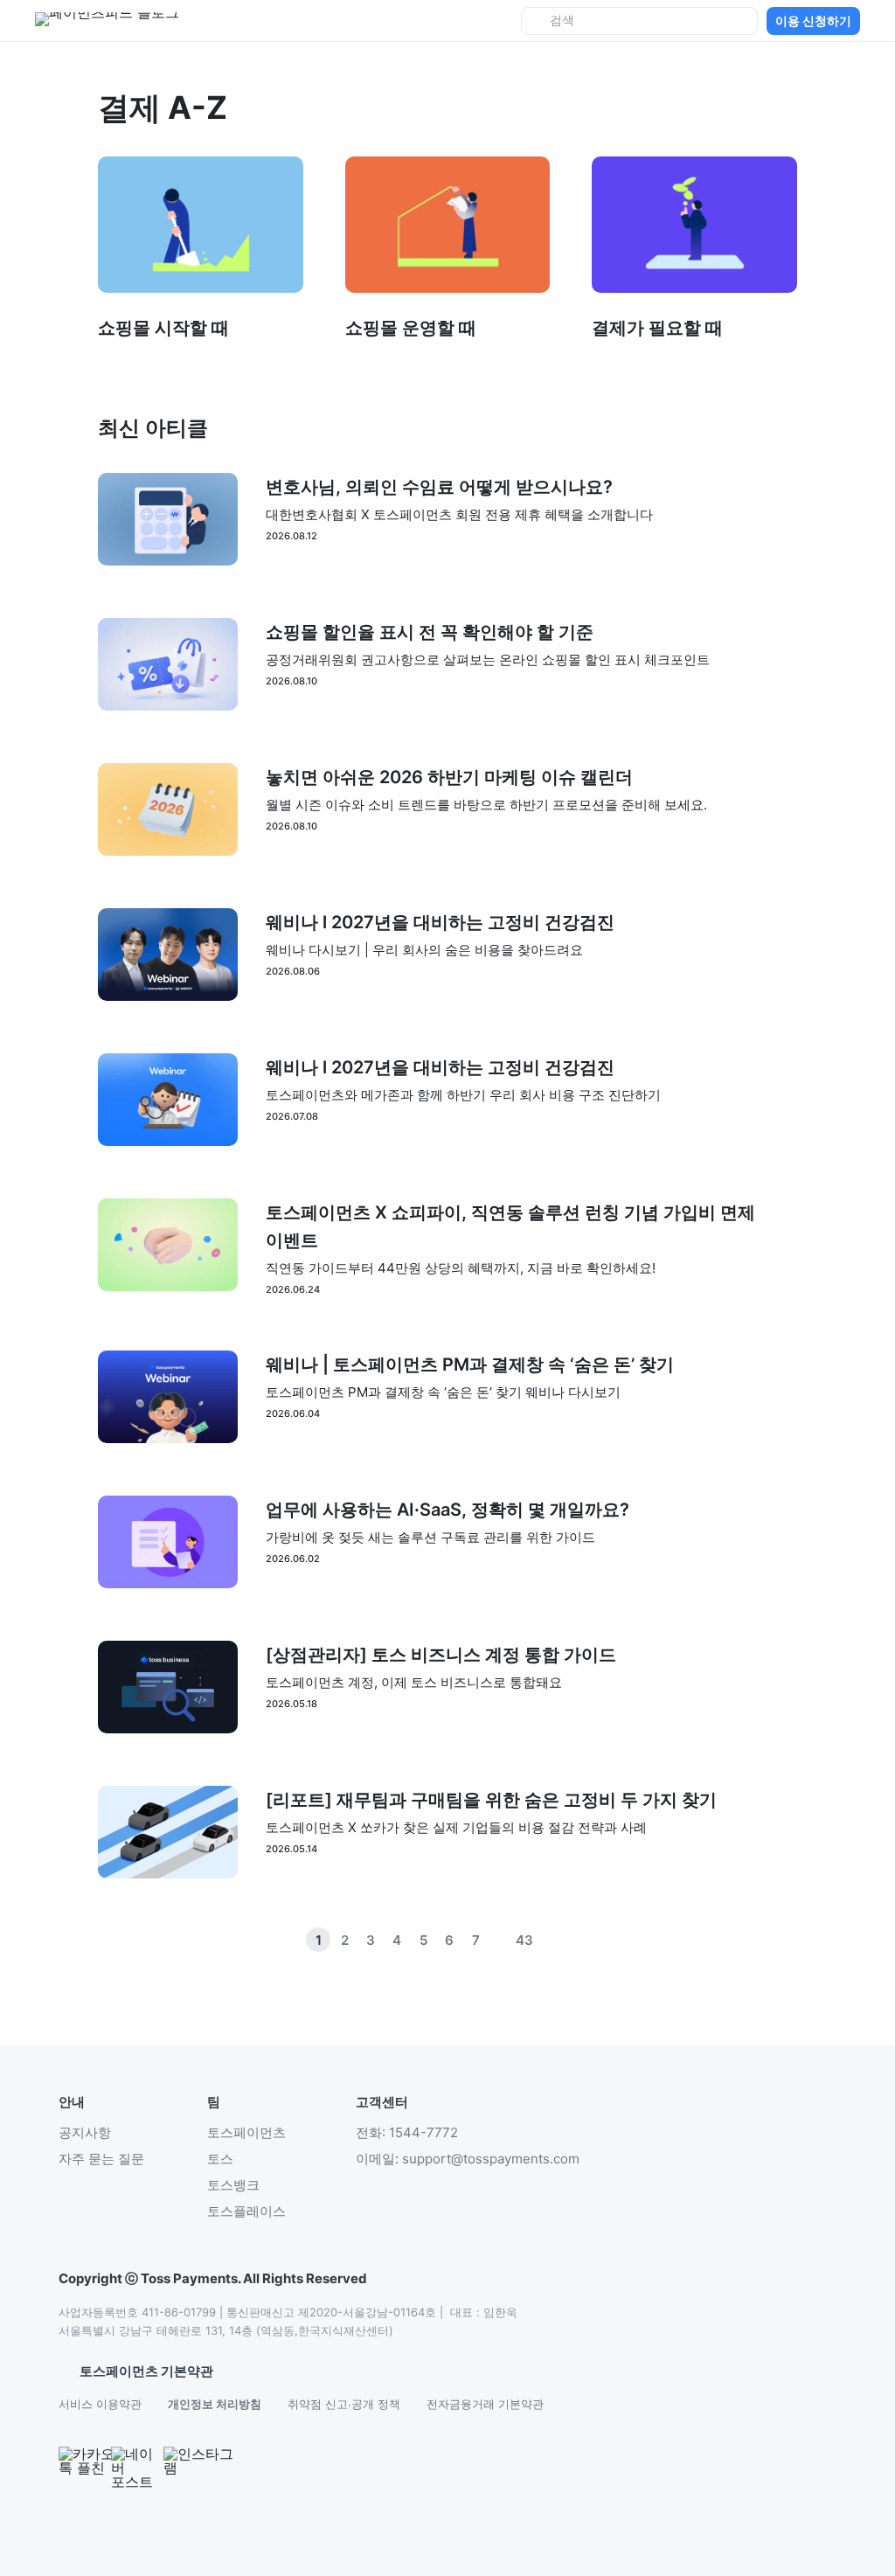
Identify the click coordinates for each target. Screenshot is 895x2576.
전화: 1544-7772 (407, 2132)
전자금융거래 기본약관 (485, 2404)
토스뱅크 (233, 2185)
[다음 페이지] (577, 1940)
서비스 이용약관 (100, 2404)
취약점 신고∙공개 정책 (344, 2404)
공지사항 (85, 2132)
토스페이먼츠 (246, 2132)
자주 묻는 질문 (101, 2159)
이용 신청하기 (813, 21)
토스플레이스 (246, 2211)
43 (524, 1940)
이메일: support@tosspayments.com (468, 2159)
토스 (220, 2159)
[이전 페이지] (551, 1940)
